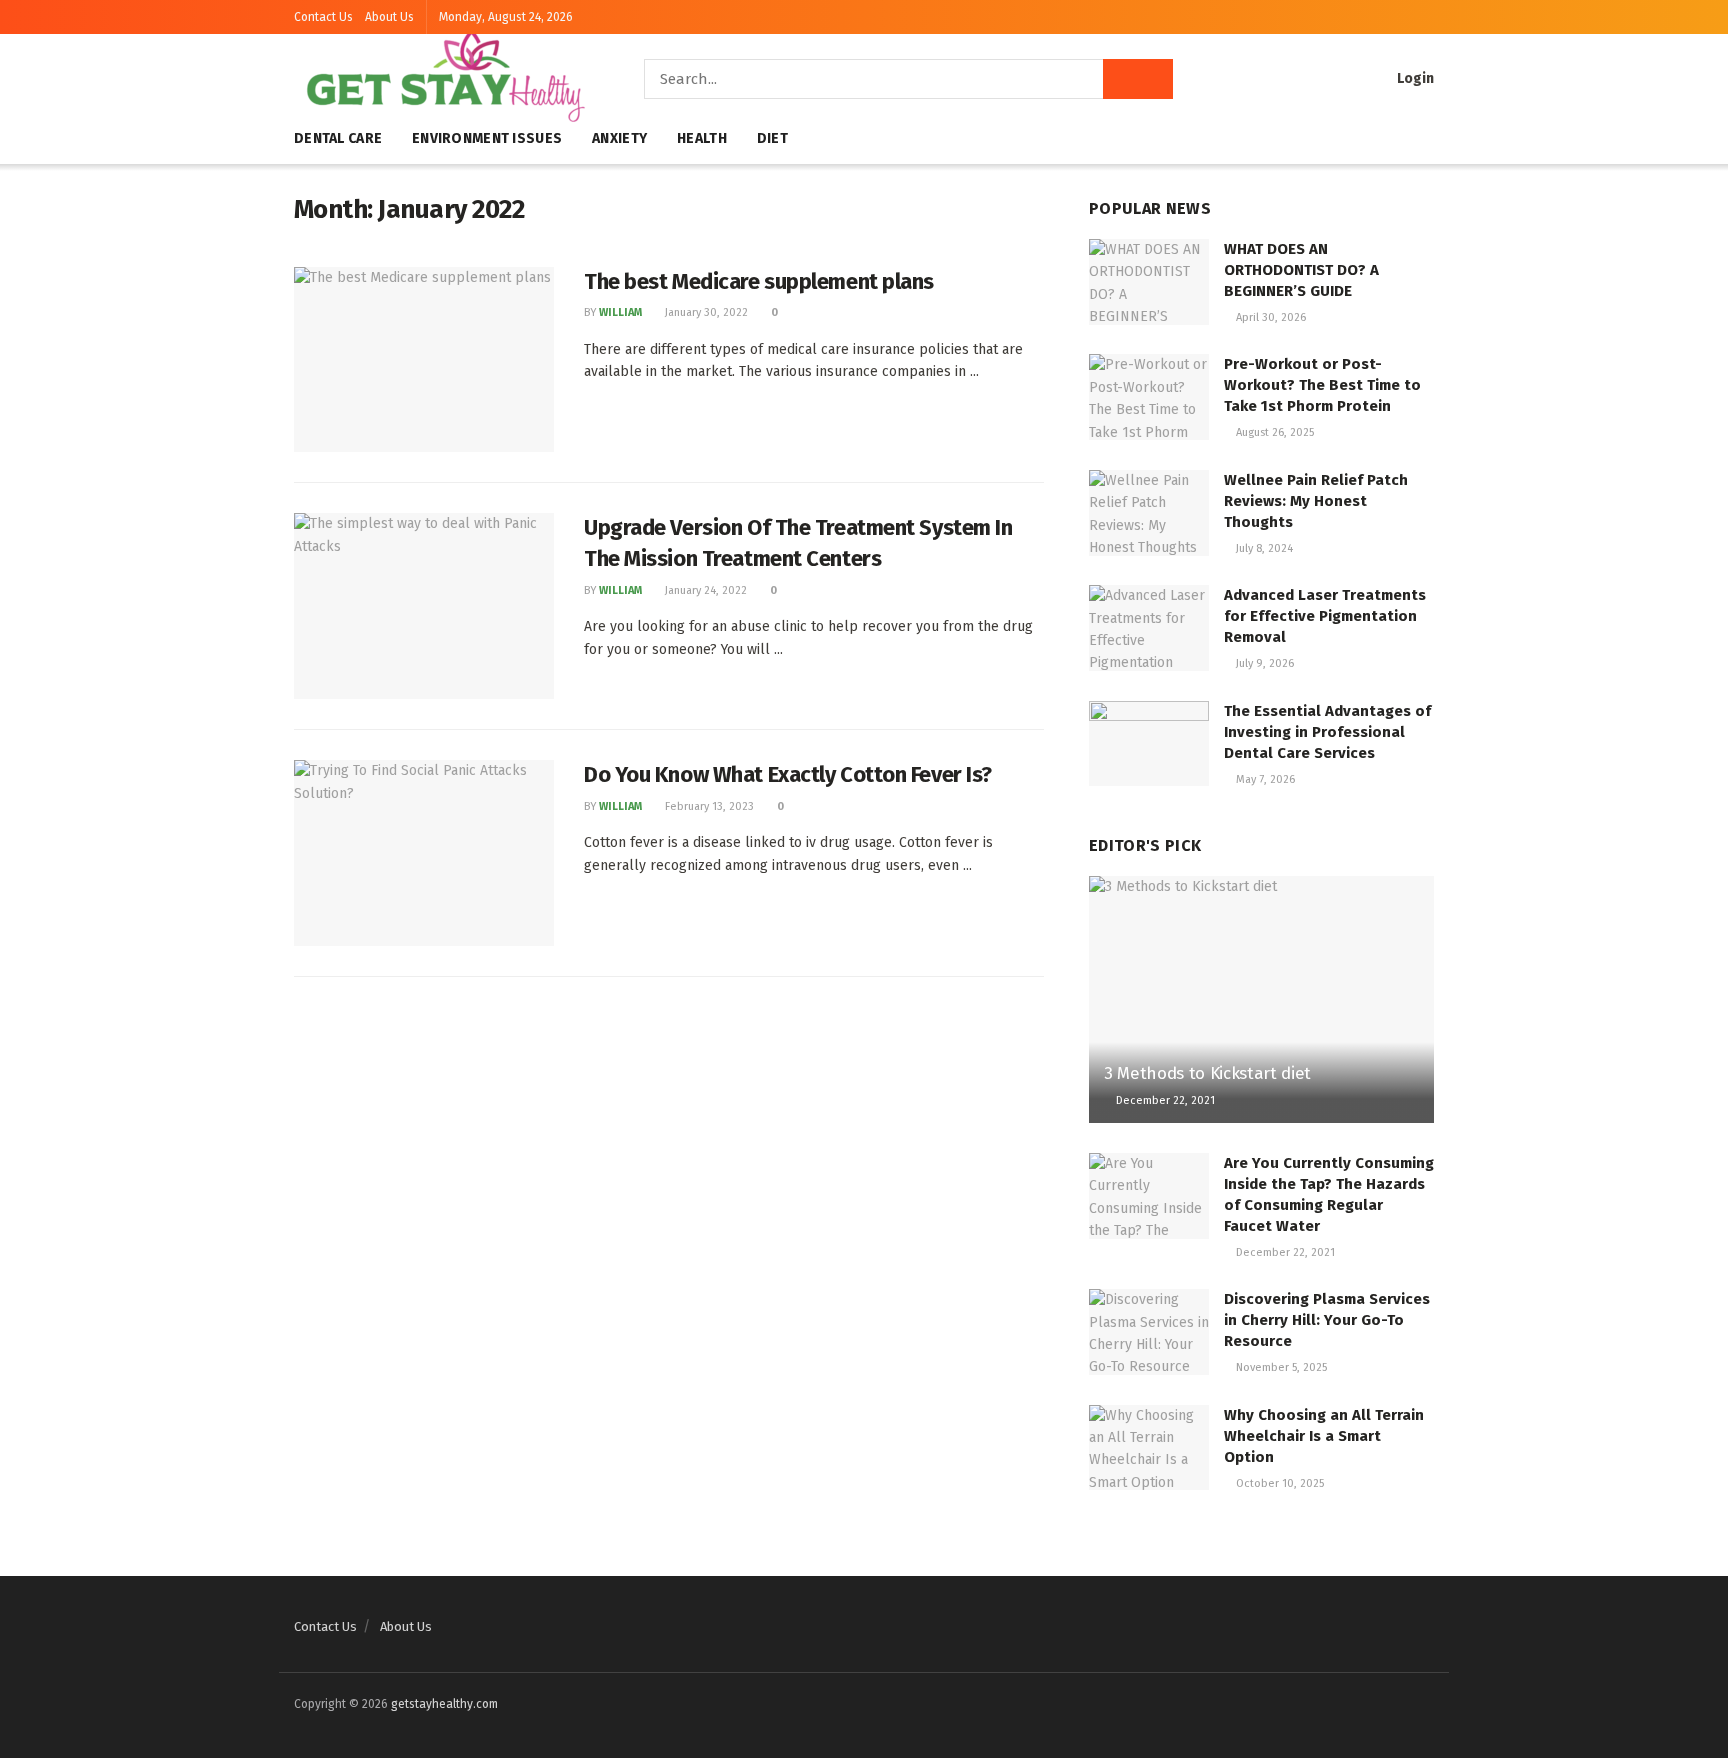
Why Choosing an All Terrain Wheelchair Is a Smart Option (1324, 1436)
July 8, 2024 (1263, 548)
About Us (389, 17)
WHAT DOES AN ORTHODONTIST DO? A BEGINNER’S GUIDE (1301, 270)
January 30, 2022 (705, 312)
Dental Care (338, 138)
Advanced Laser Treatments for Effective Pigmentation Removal (1325, 616)
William (620, 312)
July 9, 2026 (1263, 663)
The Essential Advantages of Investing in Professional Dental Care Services (1327, 732)
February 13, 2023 (708, 806)
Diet (772, 138)
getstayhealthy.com (444, 1704)
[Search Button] (1138, 79)
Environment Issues (487, 138)
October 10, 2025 (1278, 1483)
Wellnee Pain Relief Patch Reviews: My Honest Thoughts (1316, 501)
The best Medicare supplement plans (759, 281)
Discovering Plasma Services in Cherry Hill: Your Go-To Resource (1327, 1320)
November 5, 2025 (1280, 1367)
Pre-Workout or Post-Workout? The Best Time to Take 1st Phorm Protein (1322, 385)
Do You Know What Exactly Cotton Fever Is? (788, 774)
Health (702, 138)
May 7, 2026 (1264, 779)
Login (1414, 78)
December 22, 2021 (1164, 1100)
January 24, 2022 (704, 590)
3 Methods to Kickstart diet (1207, 1073)
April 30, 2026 (1269, 317)
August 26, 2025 (1273, 432)
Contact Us (323, 17)
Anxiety (619, 138)
